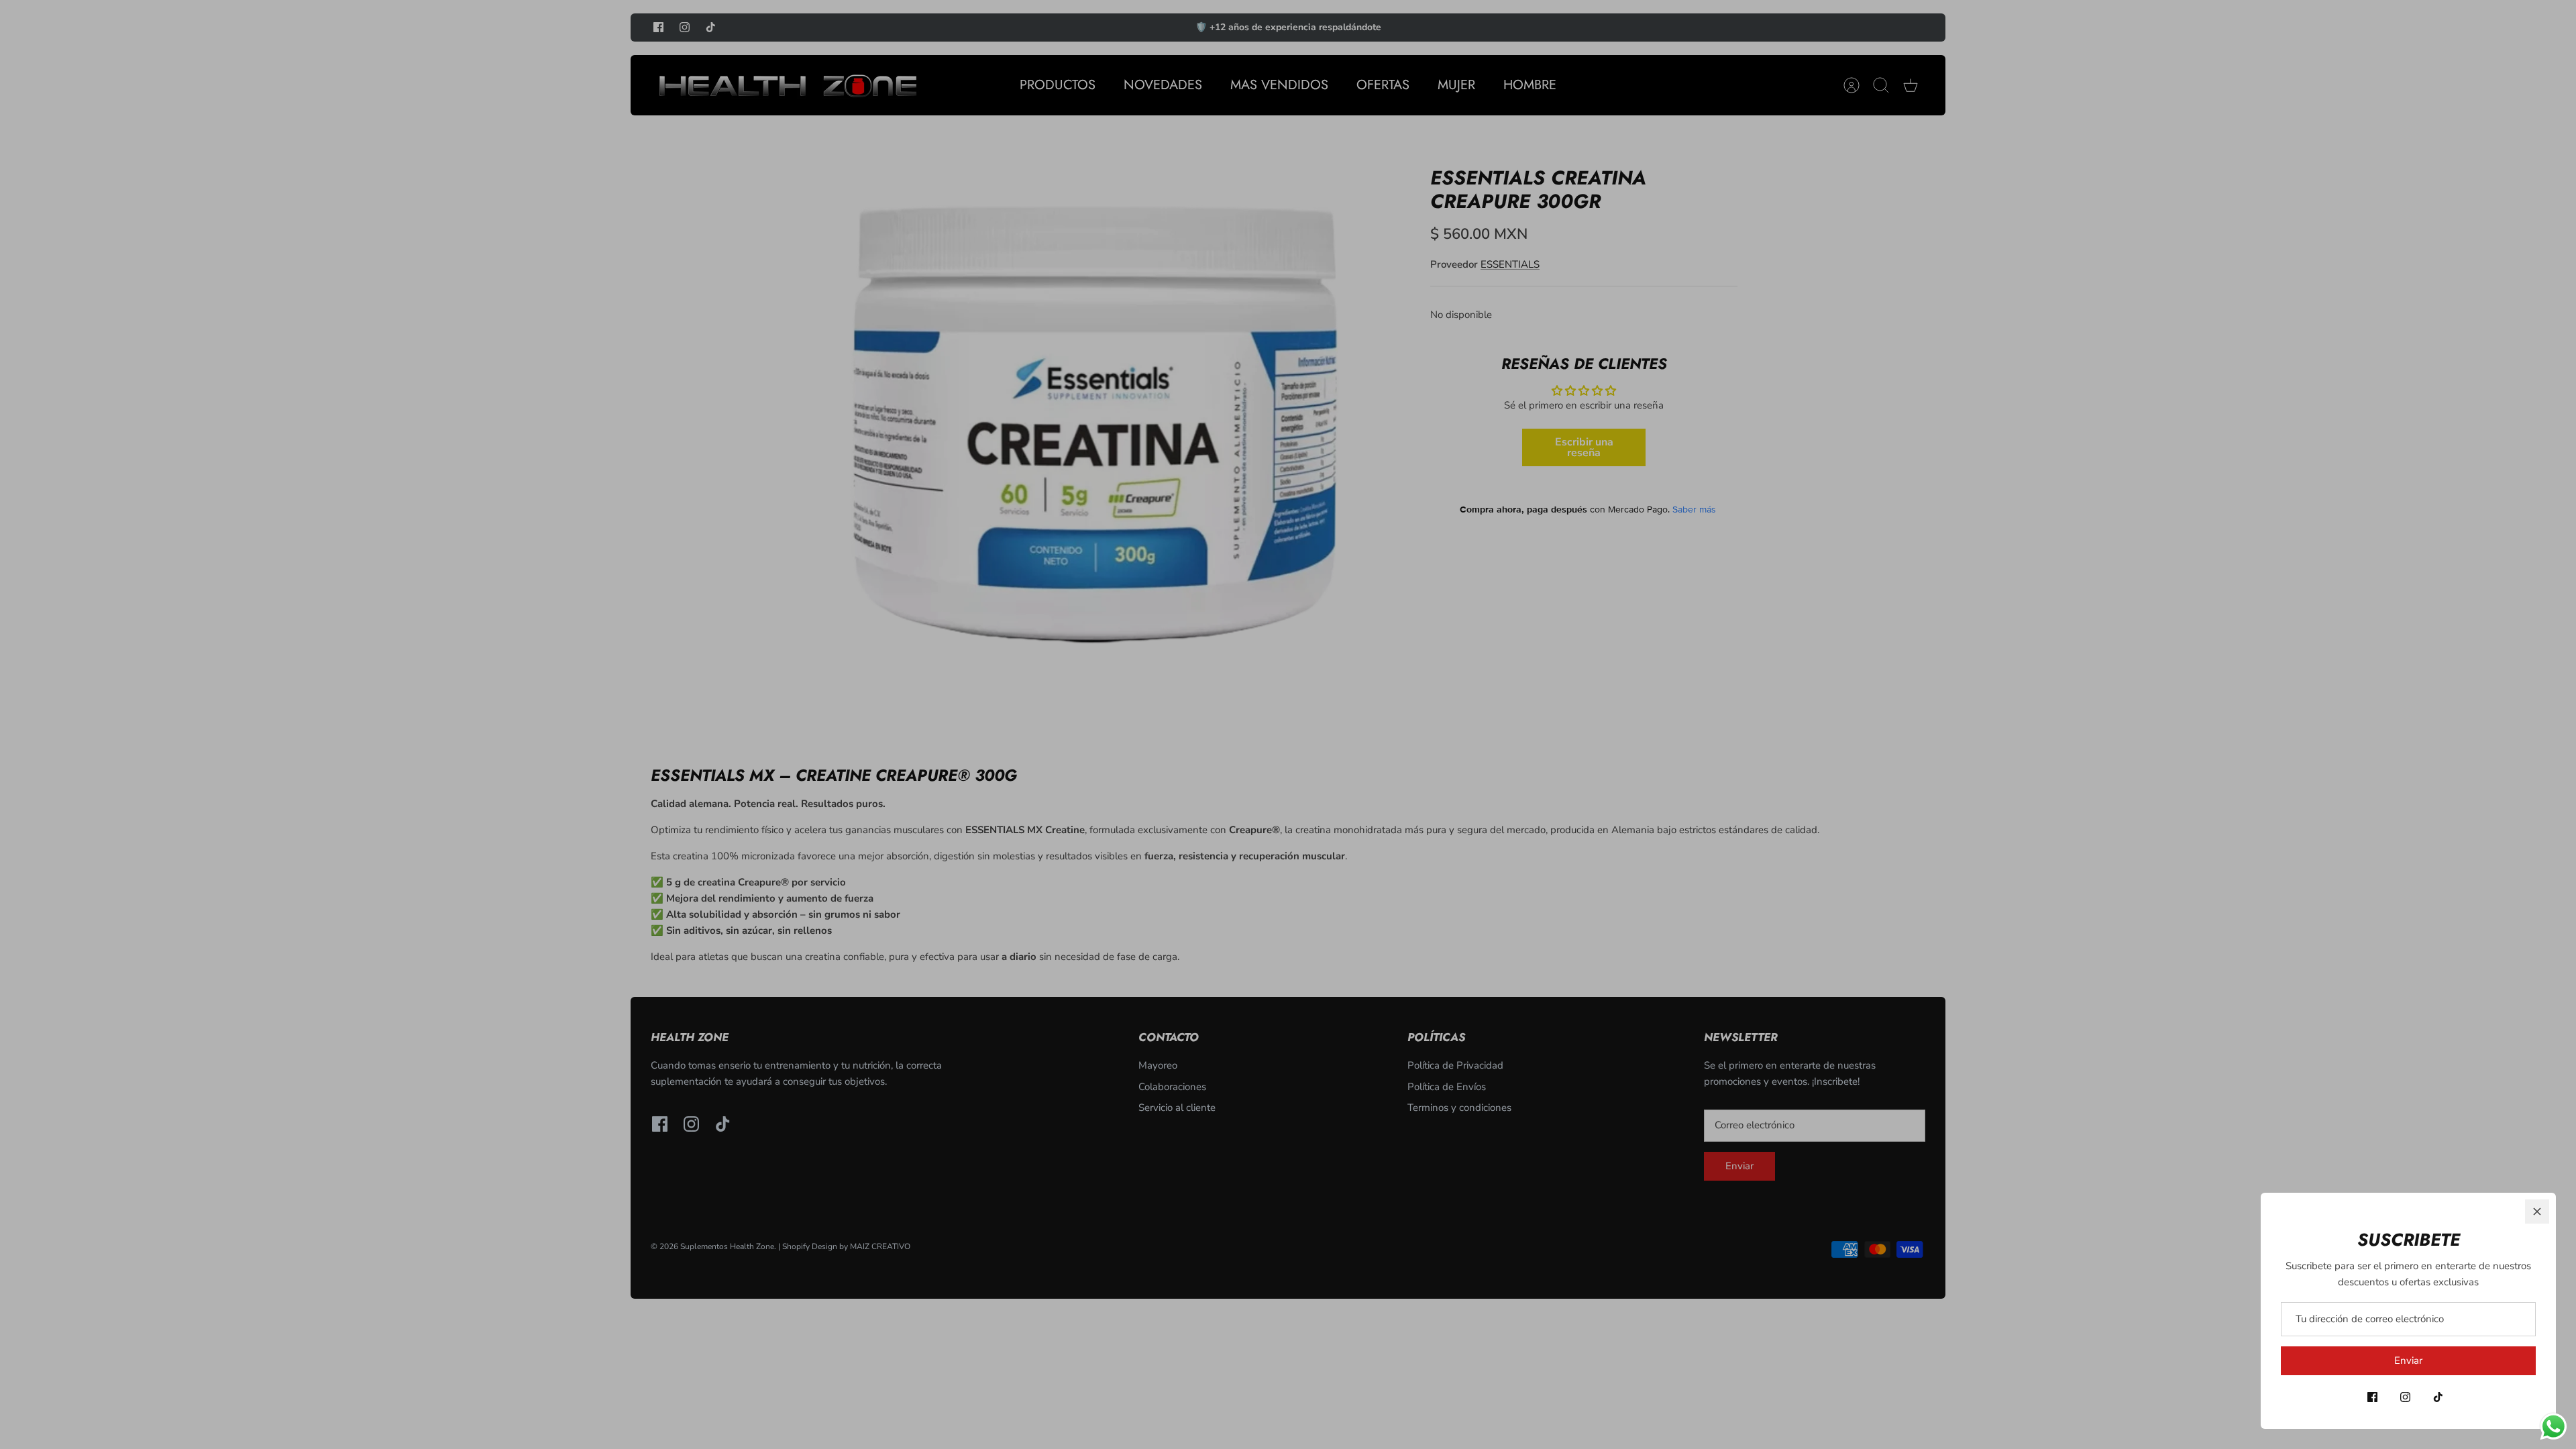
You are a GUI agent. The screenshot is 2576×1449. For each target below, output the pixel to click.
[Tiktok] (2438, 1397)
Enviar (2408, 1360)
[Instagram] (2405, 1397)
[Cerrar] (2537, 1212)
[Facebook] (2372, 1397)
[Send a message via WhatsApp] (2554, 1427)
